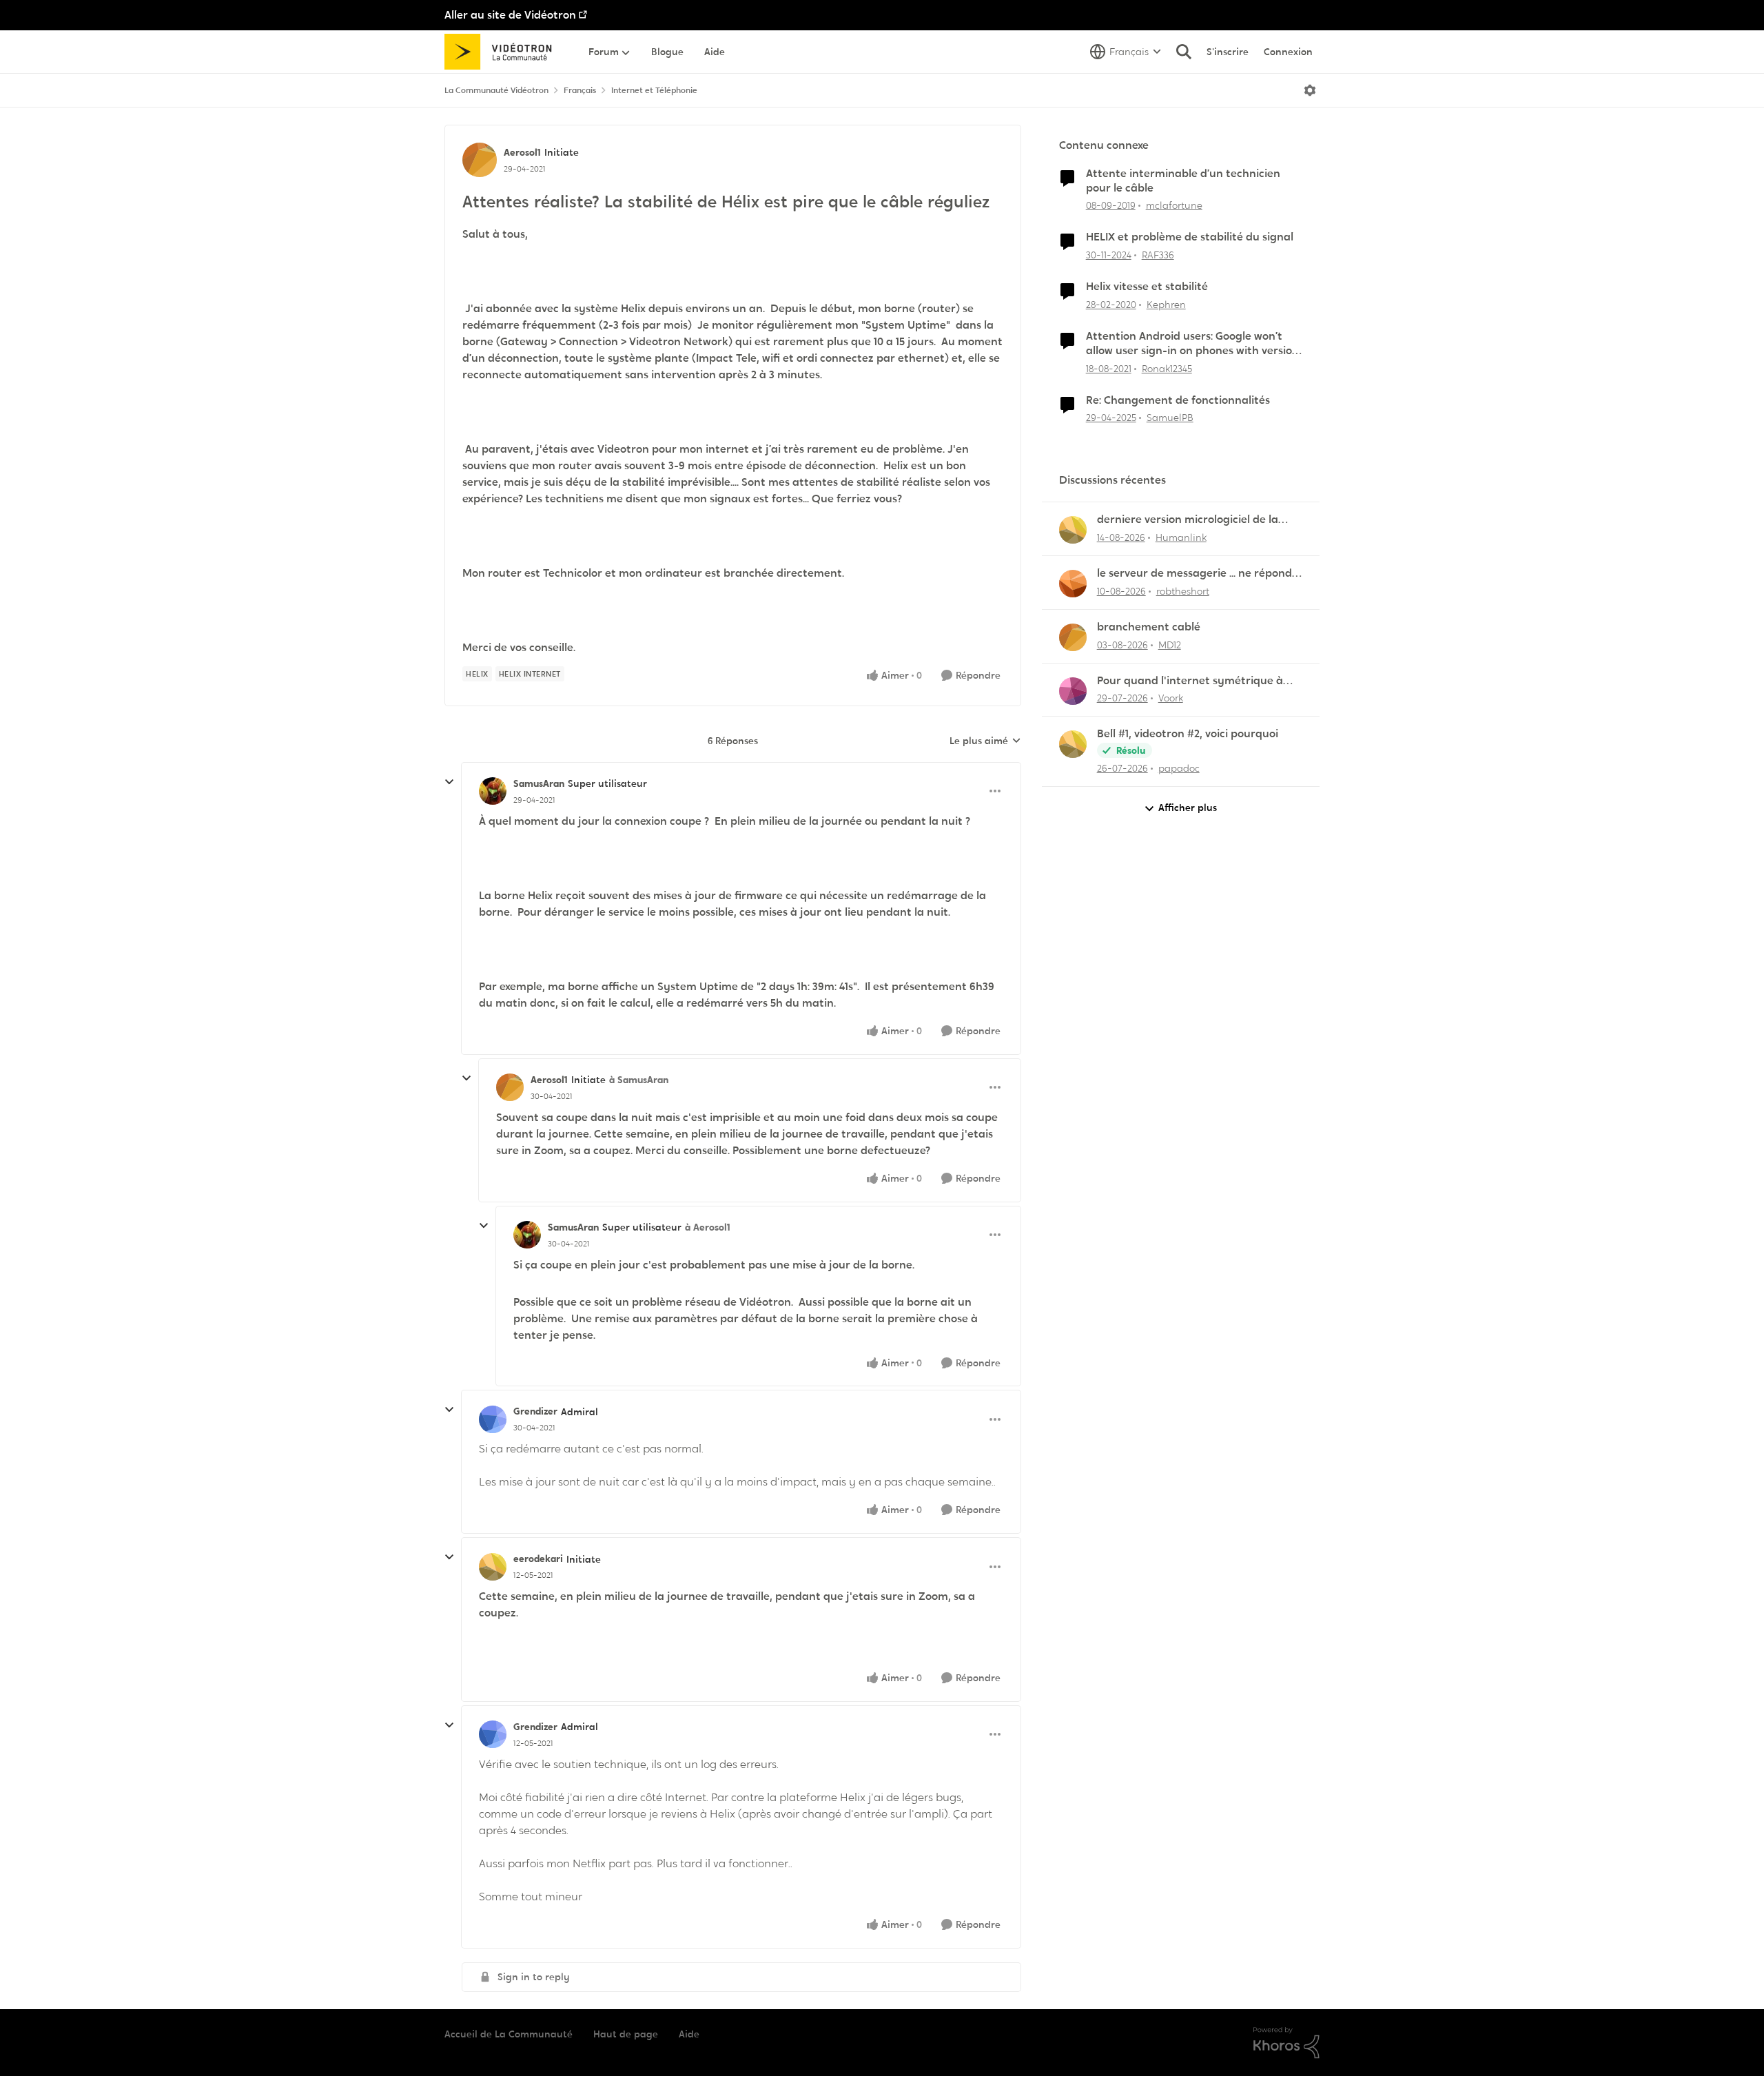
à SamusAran (639, 1080)
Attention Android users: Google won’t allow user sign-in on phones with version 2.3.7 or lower (1192, 344)
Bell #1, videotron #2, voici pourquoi (1188, 734)
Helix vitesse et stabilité (1147, 287)
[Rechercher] (1184, 52)
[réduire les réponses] (449, 782)
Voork (1171, 698)
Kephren (1166, 305)
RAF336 (1158, 255)
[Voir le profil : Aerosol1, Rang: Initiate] (480, 160)
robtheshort (1183, 591)
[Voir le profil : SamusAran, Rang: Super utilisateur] (493, 791)
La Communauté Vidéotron (496, 90)
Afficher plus (1188, 808)
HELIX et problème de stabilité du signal (1190, 237)
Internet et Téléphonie (654, 90)
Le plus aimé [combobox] (985, 741)
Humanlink (1181, 537)
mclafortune (1174, 205)
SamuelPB (1170, 418)
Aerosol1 (522, 152)
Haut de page (626, 2034)
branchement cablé (1149, 627)
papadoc (1179, 768)
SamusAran (539, 783)
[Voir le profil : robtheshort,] (1073, 584)
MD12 (1170, 645)
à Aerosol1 (708, 1227)
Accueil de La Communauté (509, 2034)
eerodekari (538, 1559)
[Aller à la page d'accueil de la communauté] (503, 52)
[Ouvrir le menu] (1310, 90)
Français (580, 90)
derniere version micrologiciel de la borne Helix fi (1188, 520)
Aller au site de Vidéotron (510, 15)
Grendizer (535, 1411)
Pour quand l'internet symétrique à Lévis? (1190, 681)
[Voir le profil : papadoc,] (1073, 744)
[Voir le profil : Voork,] (1073, 691)
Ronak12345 (1167, 369)
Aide (689, 2034)
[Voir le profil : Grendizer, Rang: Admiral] (493, 1419)
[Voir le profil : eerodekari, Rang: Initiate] (493, 1567)
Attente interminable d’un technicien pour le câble (1183, 181)
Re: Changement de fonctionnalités (1178, 400)
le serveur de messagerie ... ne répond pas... (1194, 574)
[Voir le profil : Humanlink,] (1073, 530)
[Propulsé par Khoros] (1286, 2043)
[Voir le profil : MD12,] (1073, 637)
